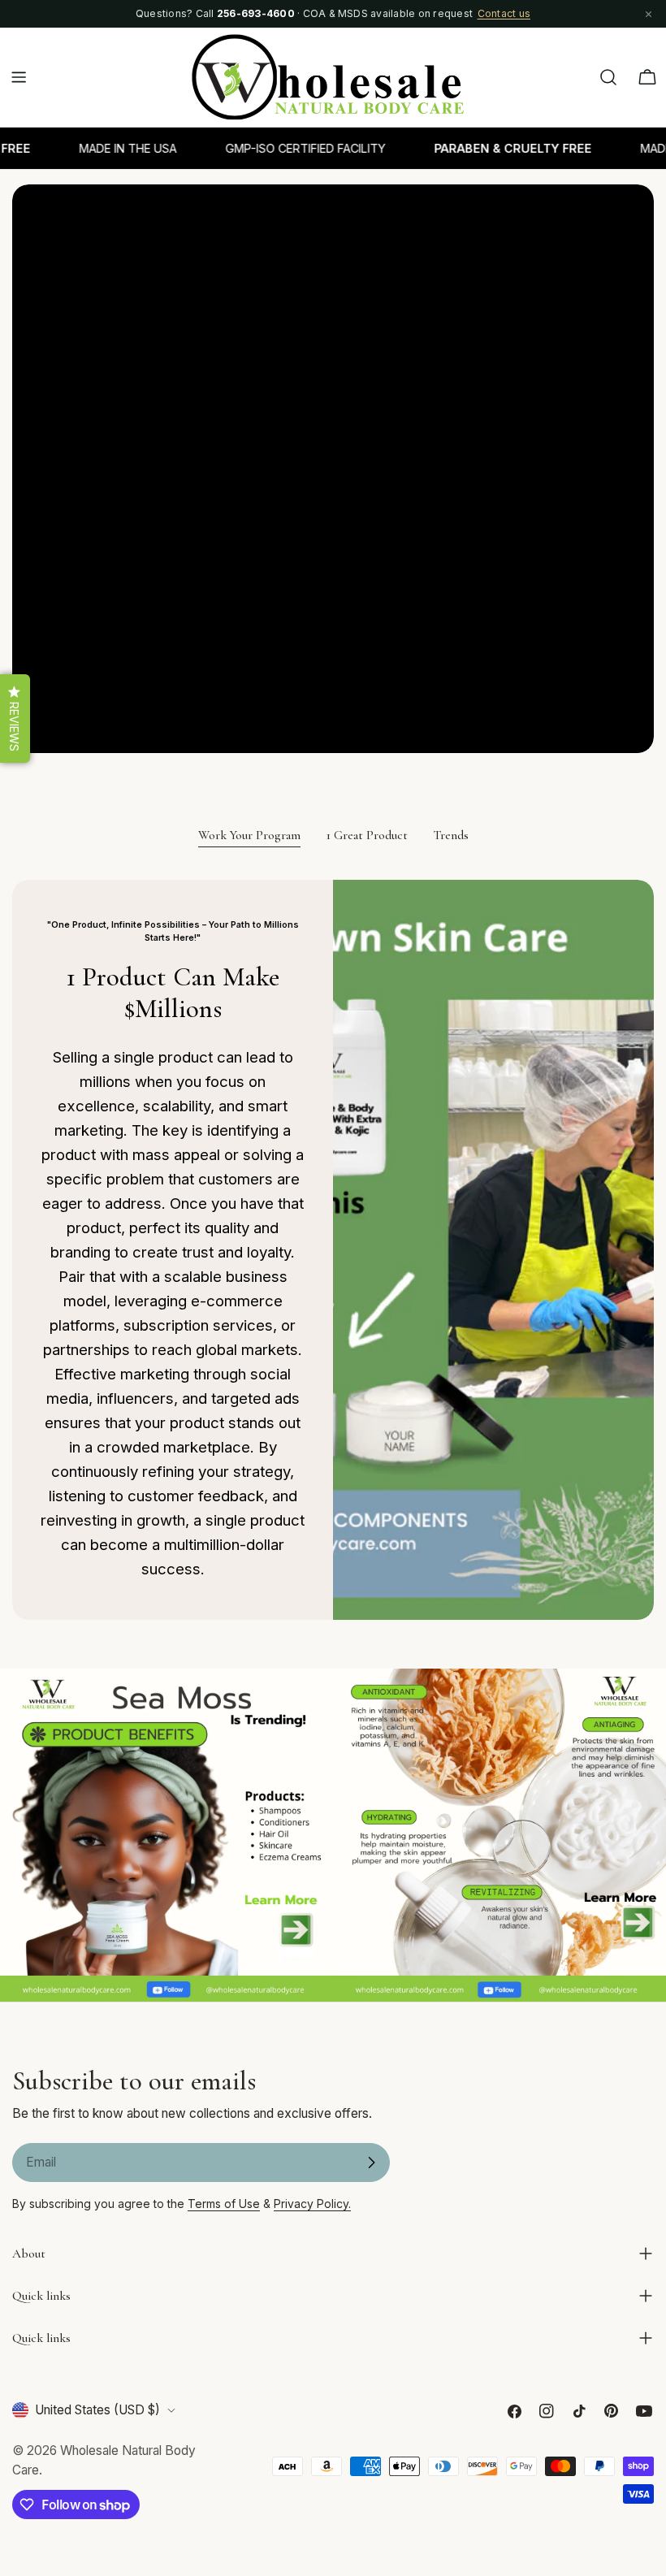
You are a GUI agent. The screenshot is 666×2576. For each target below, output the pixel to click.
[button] (15, 719)
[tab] (249, 837)
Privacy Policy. (312, 2204)
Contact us (504, 13)
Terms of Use (224, 2204)
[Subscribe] (371, 2163)
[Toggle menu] (19, 77)
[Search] (608, 77)
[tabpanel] (333, 1249)
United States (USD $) (97, 2410)
